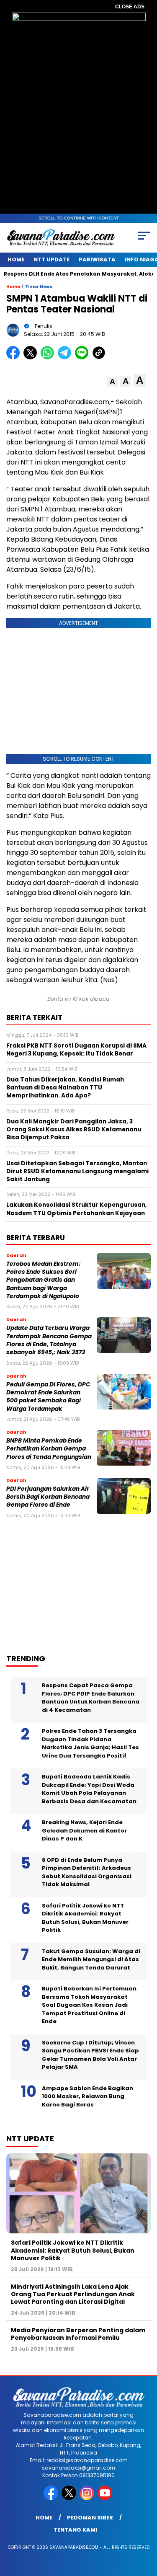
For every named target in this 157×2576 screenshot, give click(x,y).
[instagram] (88, 2498)
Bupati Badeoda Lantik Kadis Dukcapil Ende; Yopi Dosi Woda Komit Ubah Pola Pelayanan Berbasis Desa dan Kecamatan (89, 1789)
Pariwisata (97, 259)
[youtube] (106, 2498)
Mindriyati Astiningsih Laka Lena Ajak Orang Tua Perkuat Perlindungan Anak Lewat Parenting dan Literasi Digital (73, 2294)
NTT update (51, 259)
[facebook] (52, 2498)
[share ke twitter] (32, 357)
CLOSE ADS (130, 7)
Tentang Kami (75, 2530)
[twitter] (70, 2498)
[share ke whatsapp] (49, 357)
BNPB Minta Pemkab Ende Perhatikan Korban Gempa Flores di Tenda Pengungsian (49, 1449)
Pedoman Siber (90, 2518)
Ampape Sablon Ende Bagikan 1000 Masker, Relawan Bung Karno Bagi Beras (88, 2096)
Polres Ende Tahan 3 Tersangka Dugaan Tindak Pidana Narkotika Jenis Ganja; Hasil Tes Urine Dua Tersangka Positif (90, 1743)
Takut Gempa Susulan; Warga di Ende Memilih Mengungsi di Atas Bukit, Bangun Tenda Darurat (91, 1959)
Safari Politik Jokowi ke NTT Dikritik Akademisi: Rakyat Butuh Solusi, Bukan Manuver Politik (85, 1918)
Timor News (39, 287)
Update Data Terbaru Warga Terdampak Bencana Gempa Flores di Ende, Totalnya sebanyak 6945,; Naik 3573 (49, 1340)
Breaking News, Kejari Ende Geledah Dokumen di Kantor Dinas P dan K (84, 1830)
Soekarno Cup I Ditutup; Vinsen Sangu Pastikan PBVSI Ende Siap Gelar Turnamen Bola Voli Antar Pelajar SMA (90, 2055)
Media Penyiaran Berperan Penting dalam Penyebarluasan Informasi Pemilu (78, 2334)
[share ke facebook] (15, 357)
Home (16, 259)
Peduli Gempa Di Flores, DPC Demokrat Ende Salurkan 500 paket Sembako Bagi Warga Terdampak (48, 1397)
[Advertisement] (73, 1583)
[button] (112, 382)
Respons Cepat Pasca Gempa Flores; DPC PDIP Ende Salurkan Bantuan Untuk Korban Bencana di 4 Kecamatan (91, 1698)
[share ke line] (84, 357)
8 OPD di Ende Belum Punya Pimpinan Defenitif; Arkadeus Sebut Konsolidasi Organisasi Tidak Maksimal (87, 1872)
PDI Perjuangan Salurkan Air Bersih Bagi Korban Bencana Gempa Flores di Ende (48, 1497)
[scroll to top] (145, 2527)
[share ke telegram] (66, 357)
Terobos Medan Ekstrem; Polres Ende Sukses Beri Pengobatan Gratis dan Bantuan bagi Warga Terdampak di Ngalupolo (44, 1280)
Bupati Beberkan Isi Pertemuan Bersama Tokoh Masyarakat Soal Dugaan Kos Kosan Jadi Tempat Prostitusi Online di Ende (89, 2005)
